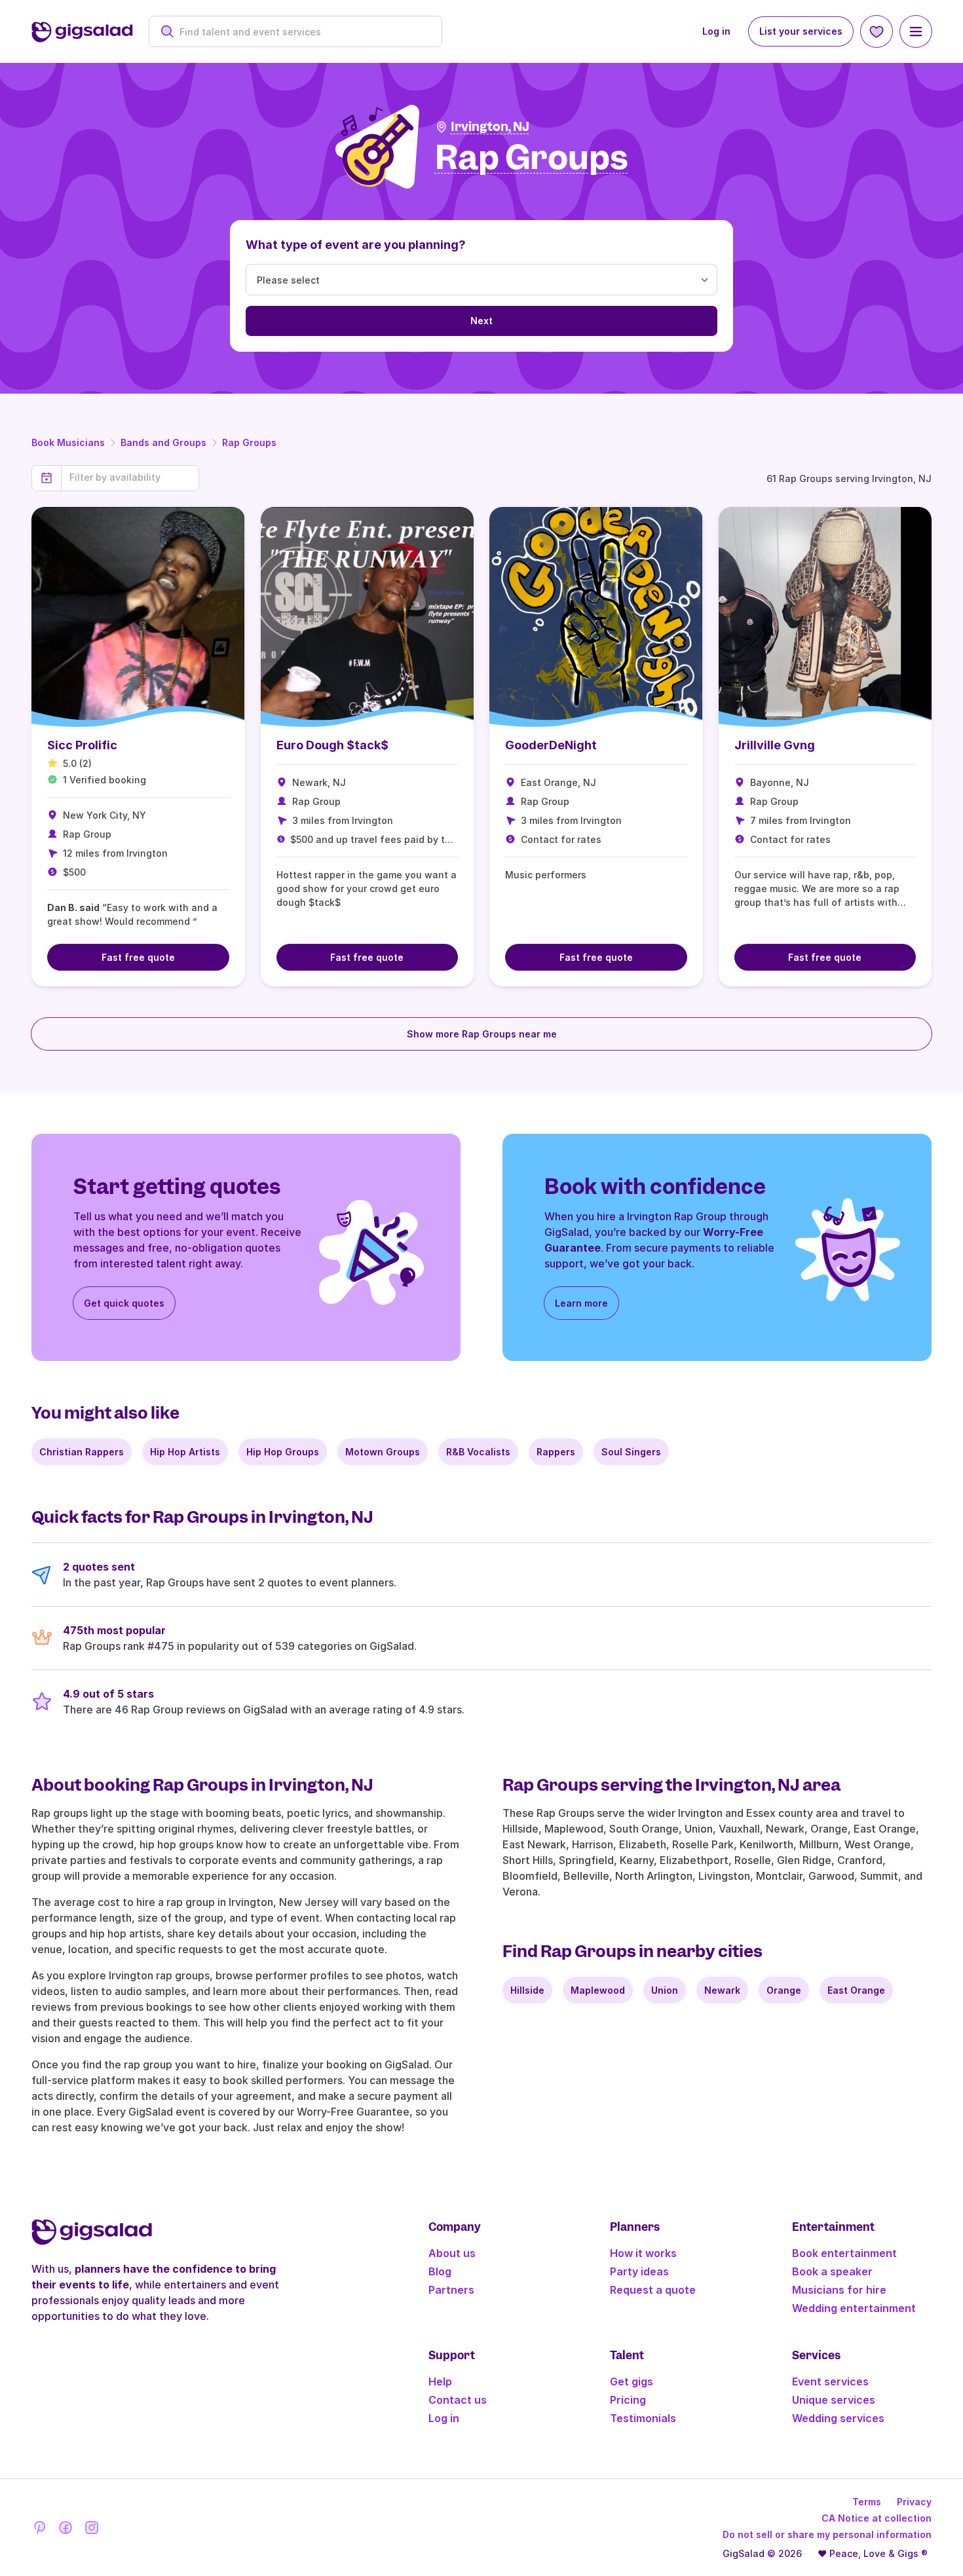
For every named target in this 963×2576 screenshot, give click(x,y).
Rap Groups (249, 442)
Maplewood (598, 1990)
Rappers (556, 1452)
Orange (784, 1990)
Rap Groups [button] (532, 158)
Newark (722, 1990)
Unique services (834, 2400)
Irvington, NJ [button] (490, 127)
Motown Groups (383, 1452)
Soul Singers (631, 1452)
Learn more (581, 1303)
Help (440, 2381)
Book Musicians (68, 442)
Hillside (527, 1990)
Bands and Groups (163, 442)
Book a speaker (832, 2271)
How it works (643, 2253)
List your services (801, 31)
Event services (830, 2381)
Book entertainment (844, 2253)
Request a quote (653, 2290)
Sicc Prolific (82, 745)
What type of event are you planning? (356, 245)
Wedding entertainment (854, 2308)
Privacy (914, 2502)
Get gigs (632, 2381)
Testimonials (643, 2418)
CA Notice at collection (877, 2518)
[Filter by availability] (130, 477)
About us (452, 2253)
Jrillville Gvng (775, 745)
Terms (867, 2502)
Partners (451, 2290)
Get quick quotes (124, 1303)
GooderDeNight (551, 745)
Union (665, 1990)
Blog (440, 2271)
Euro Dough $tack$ (332, 745)
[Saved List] (877, 31)
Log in (716, 31)
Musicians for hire (839, 2290)
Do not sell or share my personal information (827, 2534)
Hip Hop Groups (283, 1452)
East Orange (856, 1990)
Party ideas (639, 2271)
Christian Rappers (82, 1452)
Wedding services (838, 2418)
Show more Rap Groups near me (482, 1034)
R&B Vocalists (478, 1452)
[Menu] (916, 31)
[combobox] (302, 32)
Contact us (458, 2400)
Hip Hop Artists (185, 1452)
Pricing (628, 2400)
